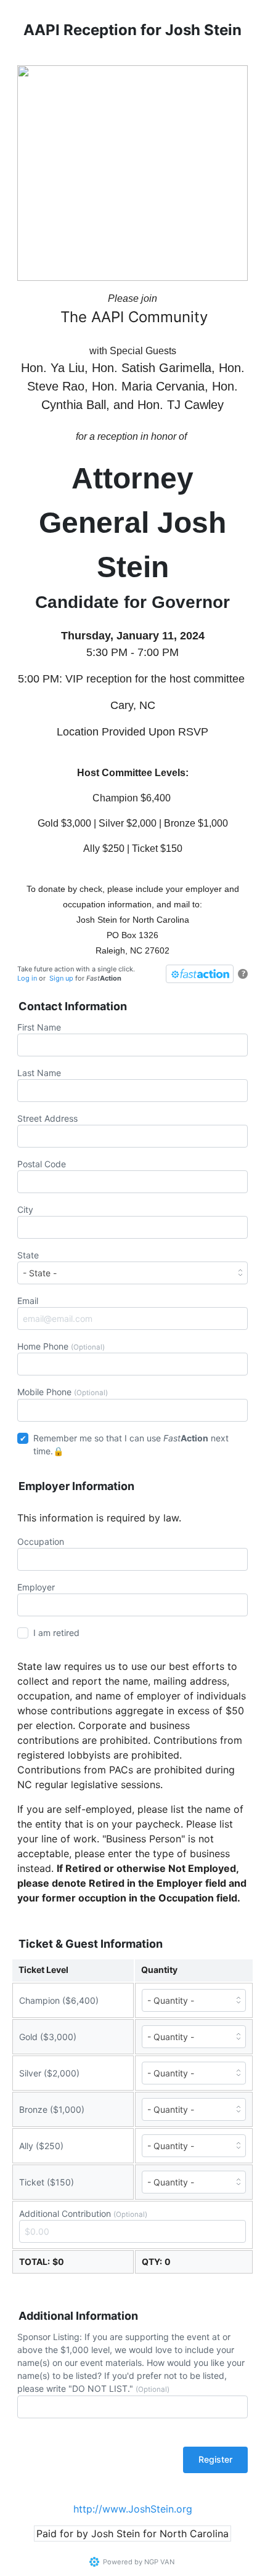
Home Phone (61, 1346)
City (25, 1209)
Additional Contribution (83, 2213)
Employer (36, 1587)
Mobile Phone (63, 1392)
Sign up (61, 978)
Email (28, 1301)
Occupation (41, 1541)
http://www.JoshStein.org (133, 2509)
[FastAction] (200, 974)
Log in (27, 978)
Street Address (47, 1118)
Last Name (39, 1073)
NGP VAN (159, 2562)
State (28, 1255)
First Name (39, 1027)
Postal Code (42, 1164)
